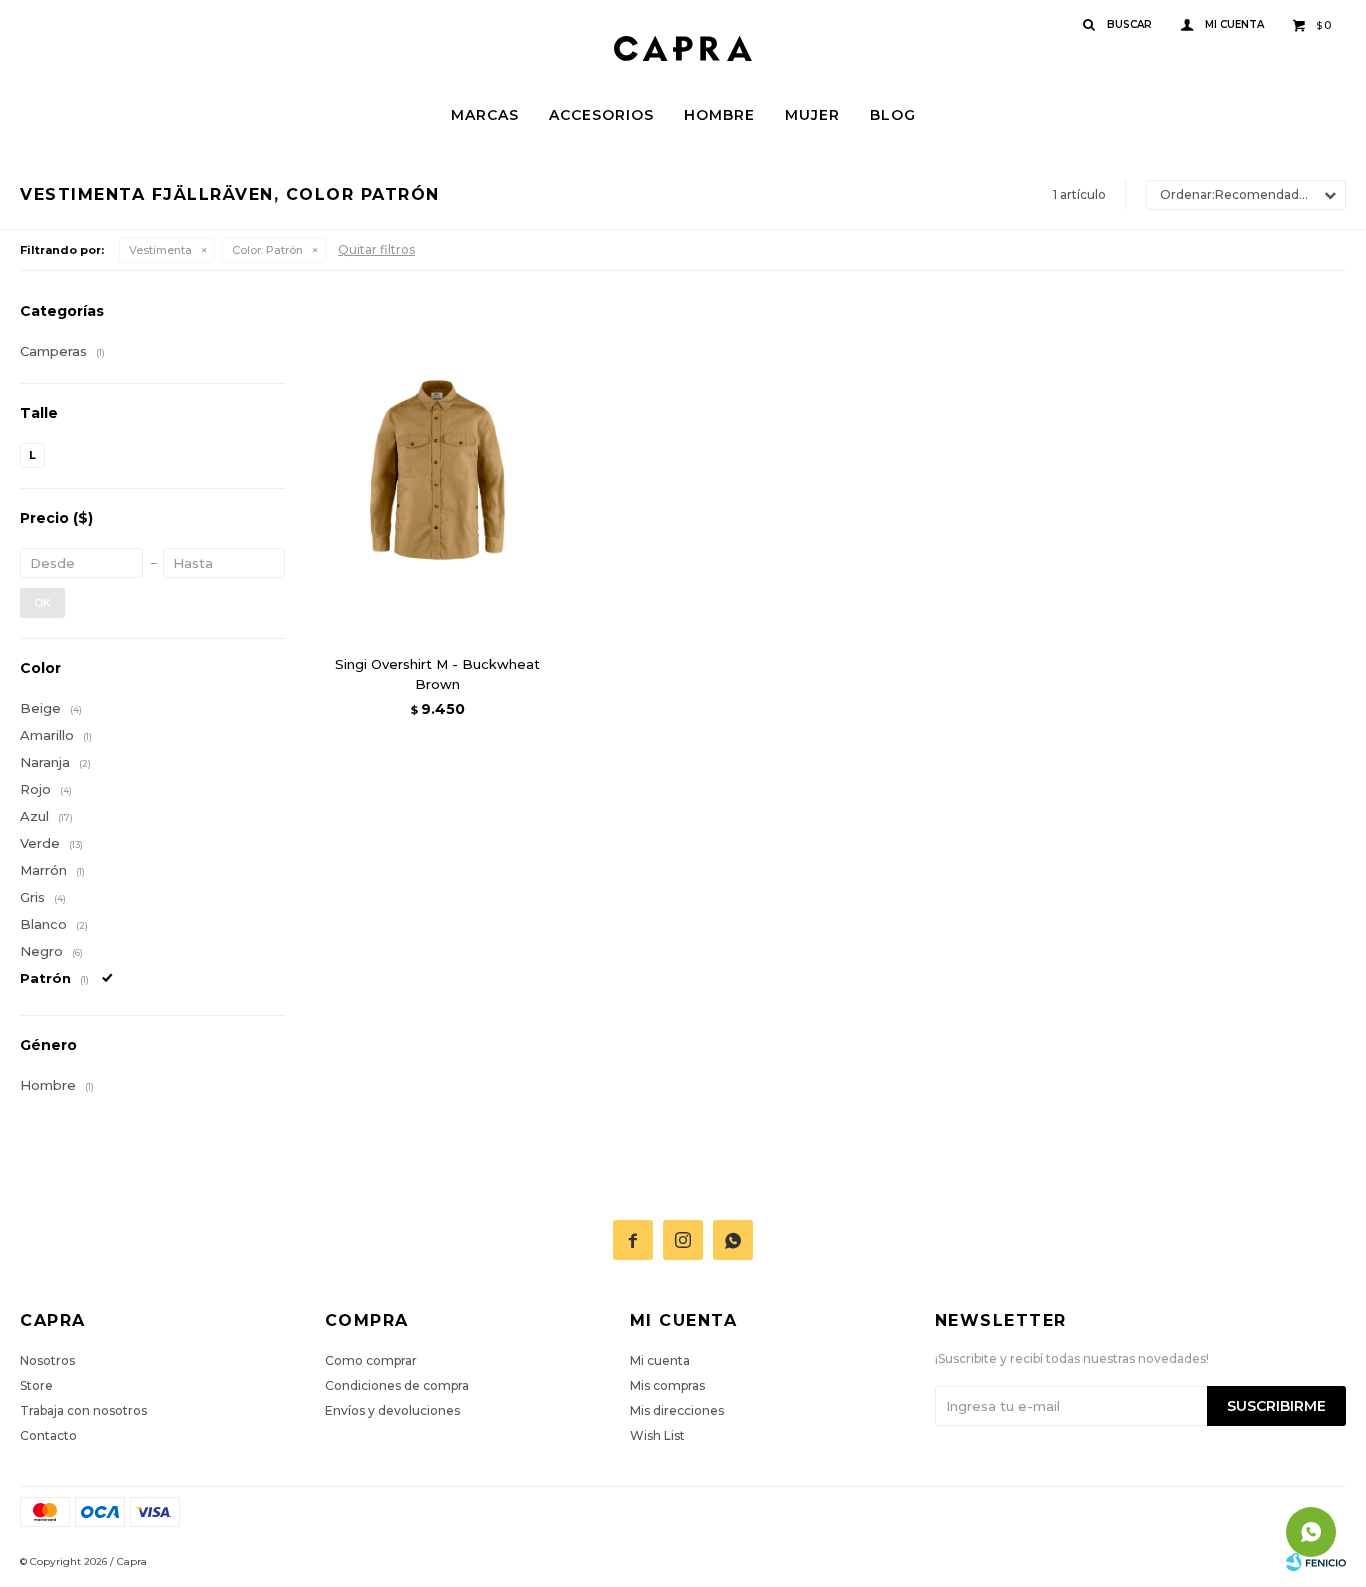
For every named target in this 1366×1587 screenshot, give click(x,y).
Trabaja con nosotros (83, 1410)
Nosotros (47, 1360)
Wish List (657, 1435)
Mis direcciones (677, 1410)
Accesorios (601, 115)
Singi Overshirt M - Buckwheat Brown (437, 674)
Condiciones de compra (397, 1385)
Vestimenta (160, 250)
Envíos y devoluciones (392, 1410)
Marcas (485, 115)
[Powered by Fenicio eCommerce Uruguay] (1316, 1562)
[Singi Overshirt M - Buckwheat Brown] (437, 470)
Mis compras (667, 1385)
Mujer (812, 115)
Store (36, 1385)
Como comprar (371, 1360)
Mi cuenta (660, 1360)
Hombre (719, 115)
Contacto (48, 1435)
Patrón (267, 250)
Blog (893, 115)
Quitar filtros (376, 249)
